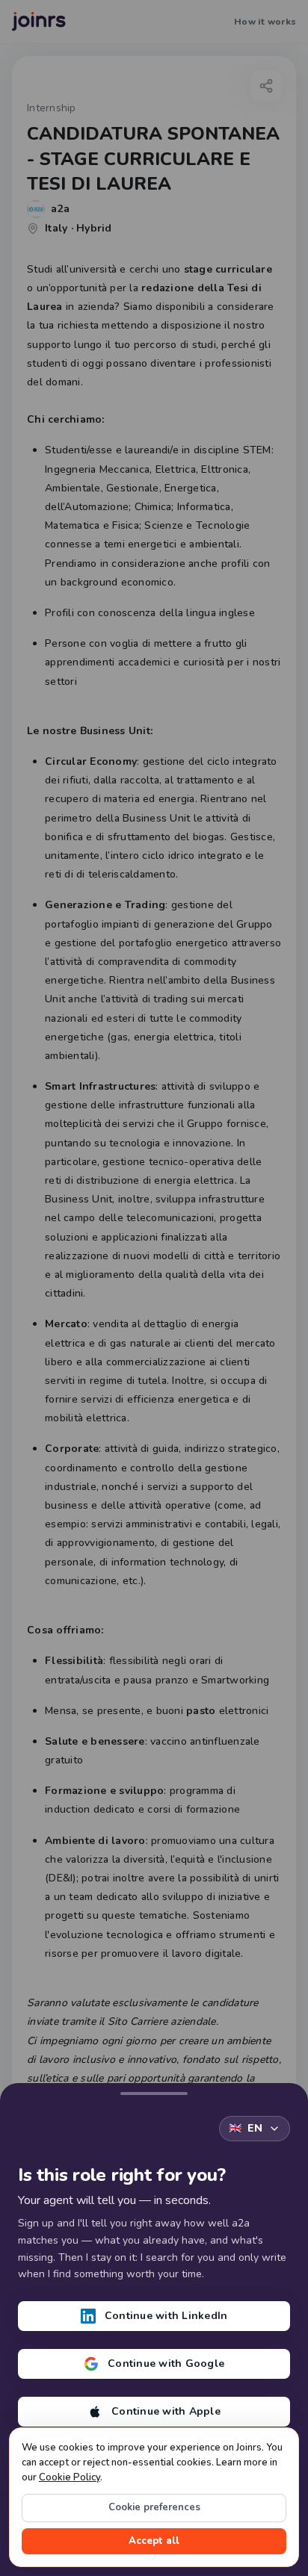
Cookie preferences (154, 2507)
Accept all (154, 2541)
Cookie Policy (70, 2477)
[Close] (154, 2091)
